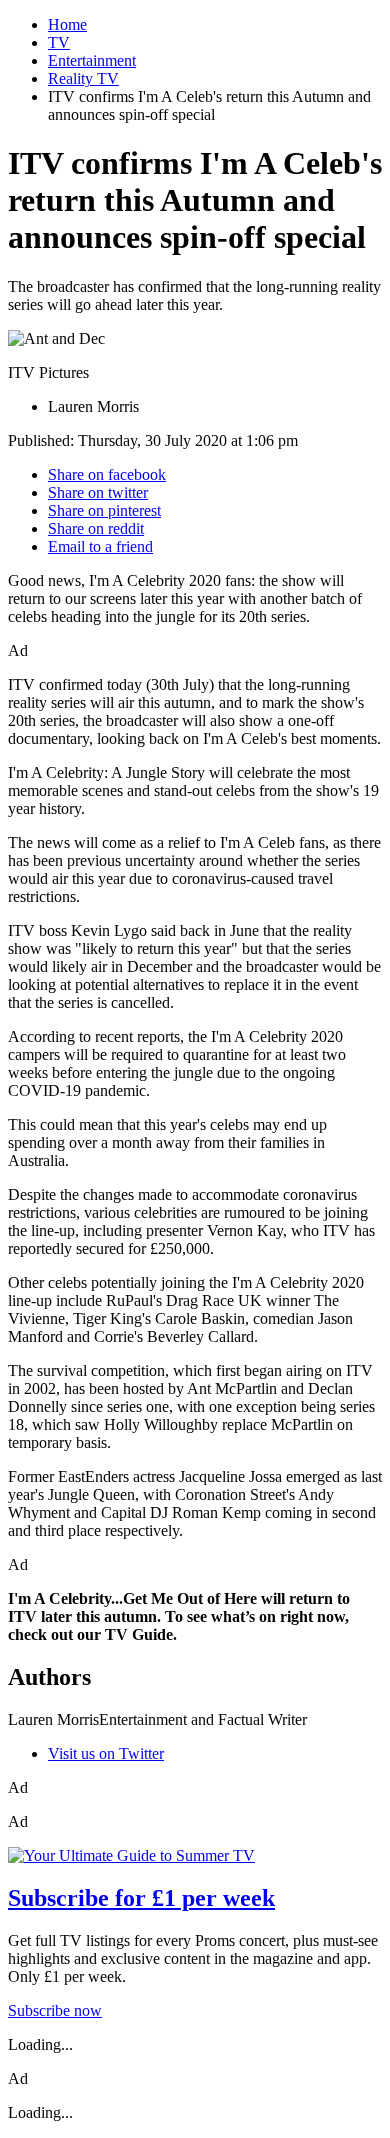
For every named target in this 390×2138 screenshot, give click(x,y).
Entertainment (92, 60)
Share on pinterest (104, 510)
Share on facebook (107, 474)
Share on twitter (98, 492)
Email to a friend (100, 546)
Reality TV (83, 78)
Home (67, 24)
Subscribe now (55, 2010)
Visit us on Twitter (106, 1753)
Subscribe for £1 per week (141, 1898)
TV (59, 42)
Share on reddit (96, 528)
